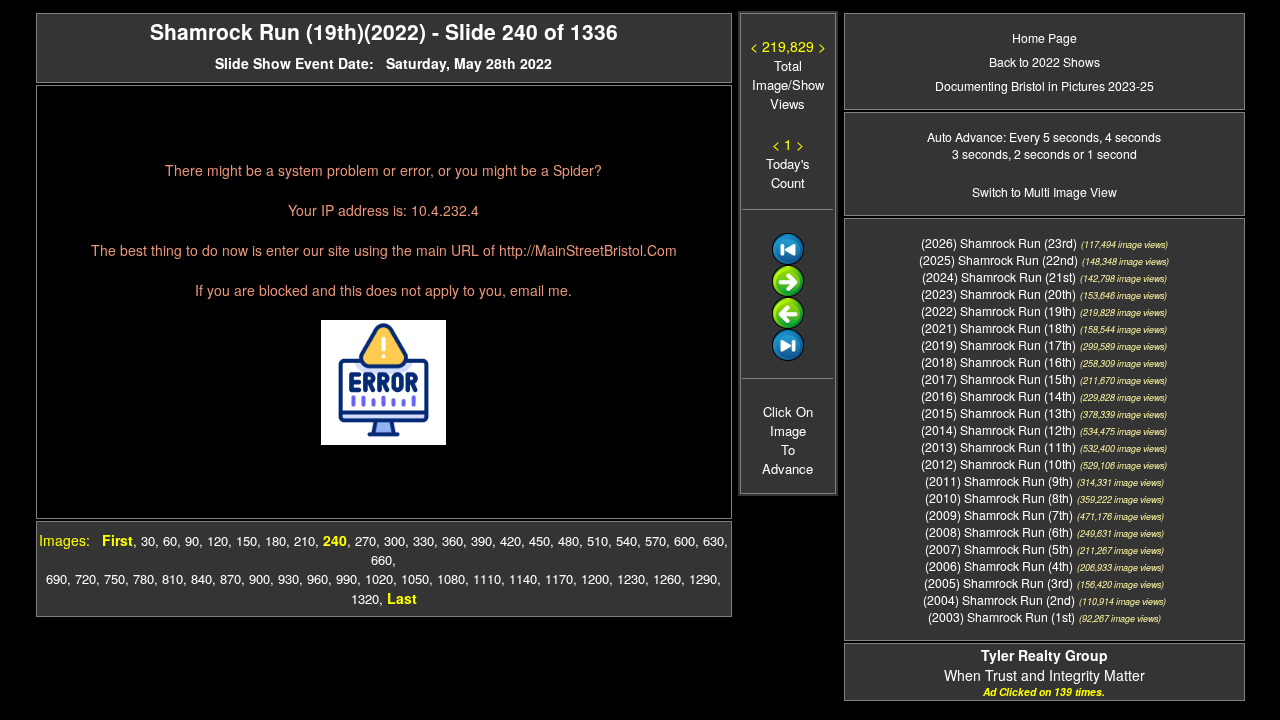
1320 (365, 598)
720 (85, 578)
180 (275, 540)
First (117, 540)
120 (217, 540)
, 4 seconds (1130, 136)
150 (246, 540)
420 (510, 540)
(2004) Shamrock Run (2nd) (999, 599)
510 (597, 540)
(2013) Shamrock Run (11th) (998, 446)
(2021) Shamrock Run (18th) (998, 327)
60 (170, 540)
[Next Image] (788, 291)
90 (192, 540)
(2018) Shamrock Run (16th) (998, 361)
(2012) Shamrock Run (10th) (998, 463)
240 (335, 540)
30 (148, 540)
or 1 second (1103, 153)
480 (568, 540)
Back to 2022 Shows (1044, 61)
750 (114, 578)
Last (402, 598)
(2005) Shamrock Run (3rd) (998, 582)
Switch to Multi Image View (1044, 191)
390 (481, 540)
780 (143, 578)
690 (56, 578)
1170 (559, 578)
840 (201, 578)
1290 (703, 578)
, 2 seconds (1039, 153)
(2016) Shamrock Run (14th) (998, 395)
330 (423, 540)
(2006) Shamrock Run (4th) (999, 565)
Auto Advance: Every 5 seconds (1013, 136)
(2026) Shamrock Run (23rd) (999, 242)
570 (655, 540)
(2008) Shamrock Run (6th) (999, 531)
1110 (487, 578)
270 (365, 540)
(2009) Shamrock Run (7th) (999, 514)
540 (626, 540)
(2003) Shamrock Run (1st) (1001, 616)
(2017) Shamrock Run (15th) (998, 378)
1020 (379, 578)
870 (230, 578)
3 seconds (980, 153)
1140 (523, 578)
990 (346, 578)
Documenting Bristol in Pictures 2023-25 (1044, 85)
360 (452, 540)
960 (317, 578)
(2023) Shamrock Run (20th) (998, 293)
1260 (667, 578)
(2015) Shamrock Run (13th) (998, 412)
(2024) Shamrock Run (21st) (999, 276)
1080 (451, 578)
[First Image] (788, 259)
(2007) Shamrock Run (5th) (999, 548)
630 (713, 540)
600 (684, 540)
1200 (595, 578)
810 (172, 578)
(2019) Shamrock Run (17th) (998, 344)
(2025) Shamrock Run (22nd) (998, 259)
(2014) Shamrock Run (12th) (998, 429)
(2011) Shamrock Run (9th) (999, 480)
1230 (631, 578)
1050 (415, 578)
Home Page (1044, 37)
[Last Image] (788, 355)
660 (381, 559)
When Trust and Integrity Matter (1044, 665)
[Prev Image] (788, 323)
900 (259, 578)
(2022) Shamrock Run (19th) (998, 310)
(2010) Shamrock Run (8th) (999, 497)
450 (539, 540)
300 (394, 540)
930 (288, 578)
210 (304, 540)
